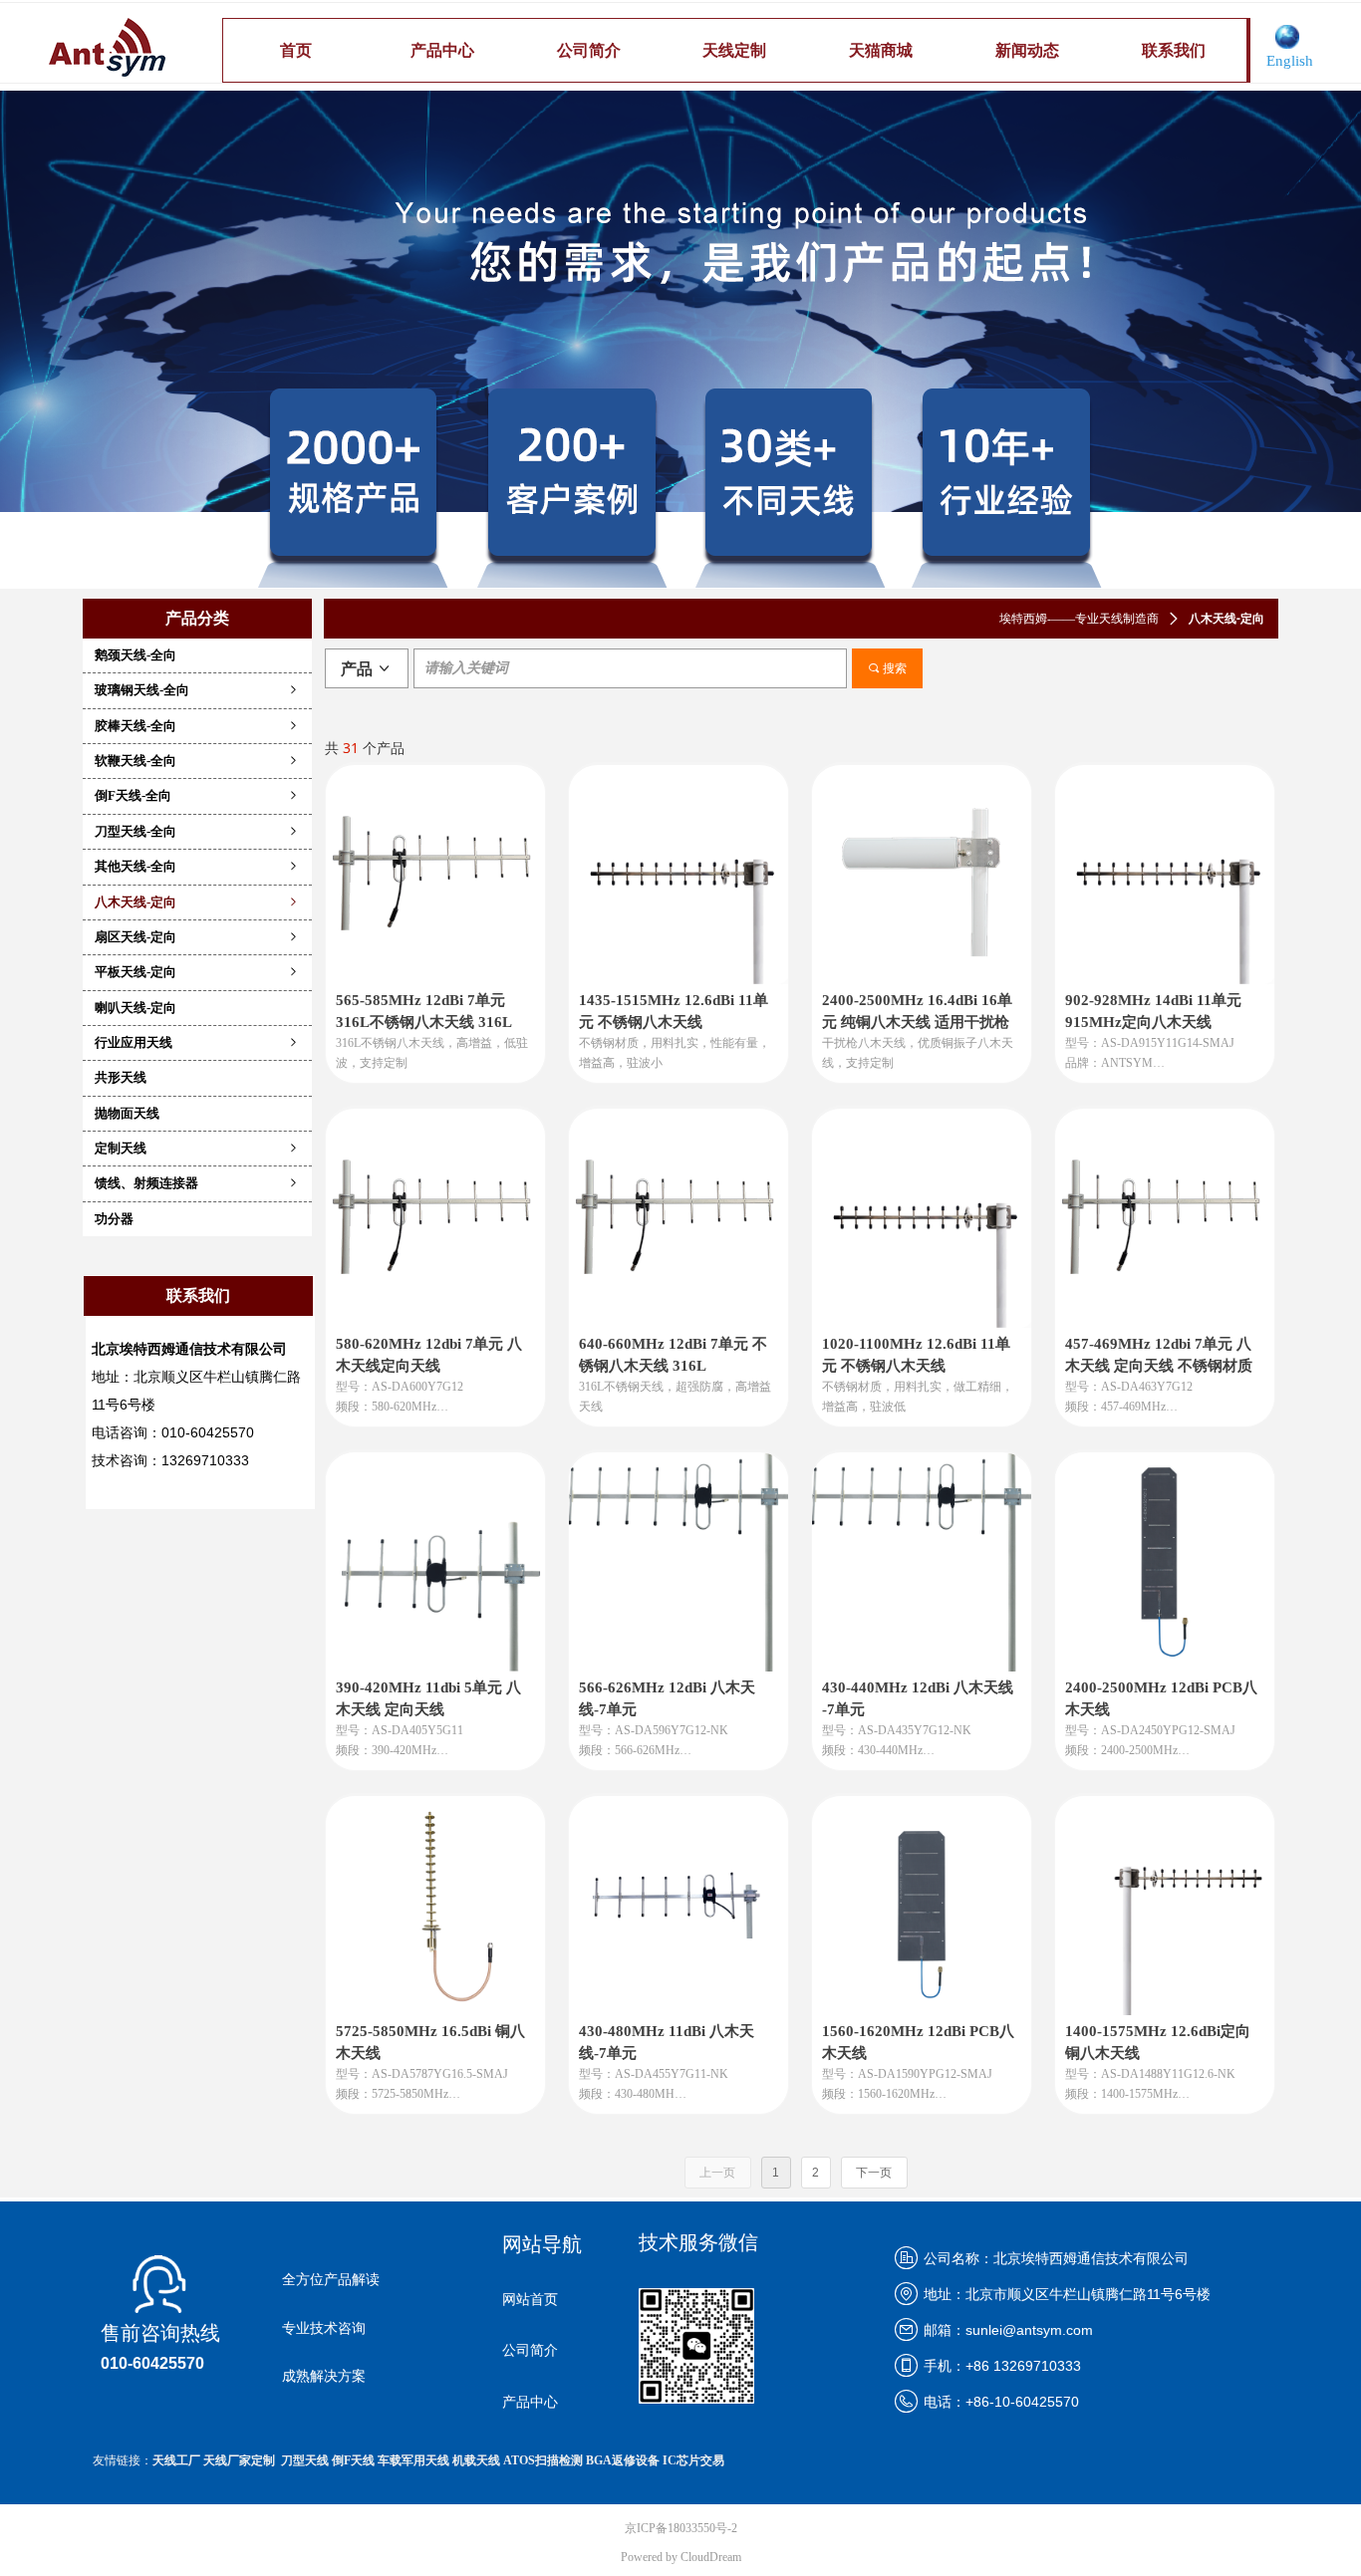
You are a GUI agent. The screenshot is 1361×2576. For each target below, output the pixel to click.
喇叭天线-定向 (136, 1008)
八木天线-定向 (197, 902)
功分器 (114, 1219)
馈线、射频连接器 (197, 1183)
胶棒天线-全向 (197, 726)
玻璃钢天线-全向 (197, 690)
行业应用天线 (197, 1042)
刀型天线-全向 (197, 831)
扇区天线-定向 (197, 937)
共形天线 (121, 1077)
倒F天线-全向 (197, 795)
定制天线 (197, 1148)
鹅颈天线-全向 (136, 655)
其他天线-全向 (197, 866)
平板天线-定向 (197, 972)
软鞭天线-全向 (197, 761)
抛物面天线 (127, 1113)
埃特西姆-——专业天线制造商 (1079, 619)
